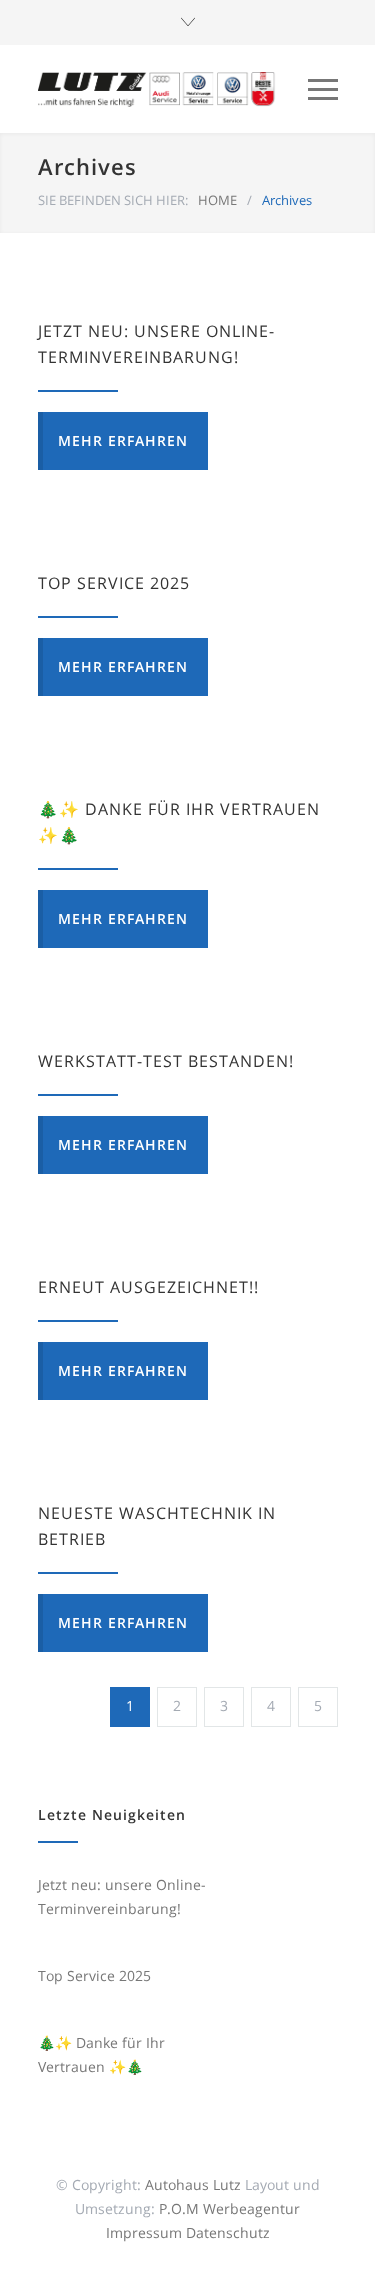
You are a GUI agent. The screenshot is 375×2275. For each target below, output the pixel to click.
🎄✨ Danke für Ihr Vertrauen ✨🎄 (101, 2054)
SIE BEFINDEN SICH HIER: (113, 200)
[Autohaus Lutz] (158, 89)
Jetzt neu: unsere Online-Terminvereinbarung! (122, 1896)
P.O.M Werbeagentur (229, 2208)
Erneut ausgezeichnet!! (148, 1287)
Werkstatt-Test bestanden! (166, 1061)
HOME (217, 200)
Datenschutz (228, 2232)
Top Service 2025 (114, 583)
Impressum (144, 2232)
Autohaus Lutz (193, 2184)
